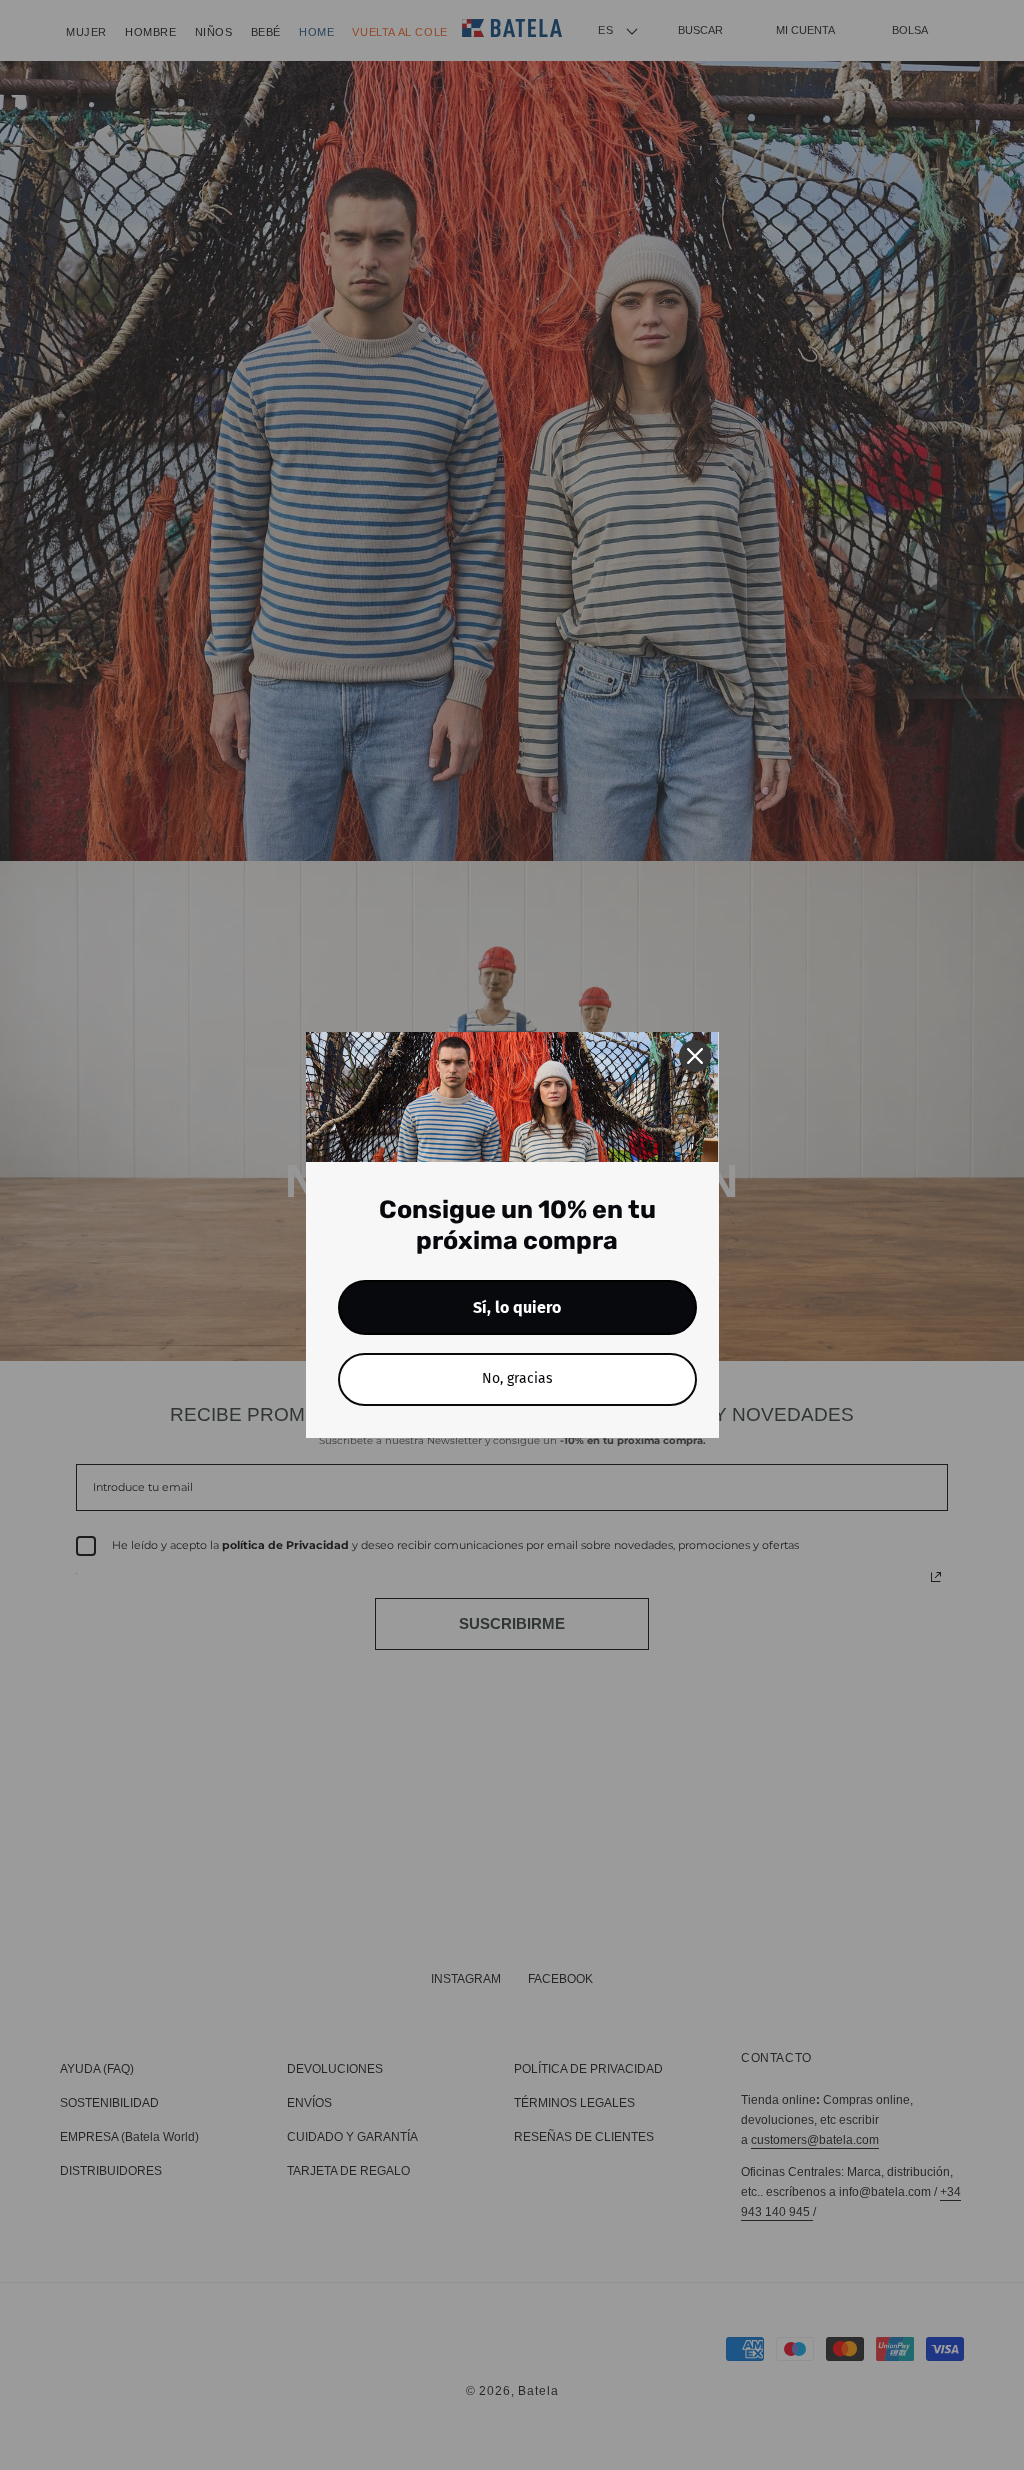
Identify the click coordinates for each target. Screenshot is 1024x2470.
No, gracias (517, 1378)
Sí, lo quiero (517, 1307)
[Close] (695, 1056)
